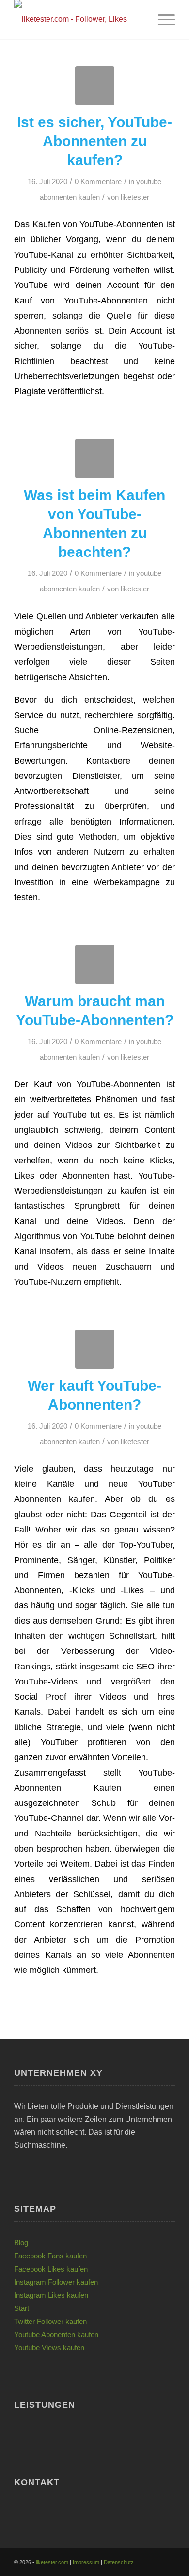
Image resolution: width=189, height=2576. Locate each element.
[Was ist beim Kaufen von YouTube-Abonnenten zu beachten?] (95, 459)
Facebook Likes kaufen (51, 2269)
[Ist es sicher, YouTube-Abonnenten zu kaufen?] (95, 86)
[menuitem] (162, 19)
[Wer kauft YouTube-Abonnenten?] (95, 1349)
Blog (21, 2243)
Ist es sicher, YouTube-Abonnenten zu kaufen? (94, 141)
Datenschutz (119, 2562)
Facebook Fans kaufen (50, 2256)
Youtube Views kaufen (49, 2348)
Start (22, 2308)
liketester (135, 197)
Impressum (86, 2562)
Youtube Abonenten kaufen (56, 2334)
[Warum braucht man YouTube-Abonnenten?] (95, 965)
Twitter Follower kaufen (50, 2321)
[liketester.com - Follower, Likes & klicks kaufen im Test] (78, 19)
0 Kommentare (98, 182)
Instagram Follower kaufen (56, 2282)
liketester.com (52, 2562)
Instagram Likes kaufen (51, 2295)
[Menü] (162, 19)
